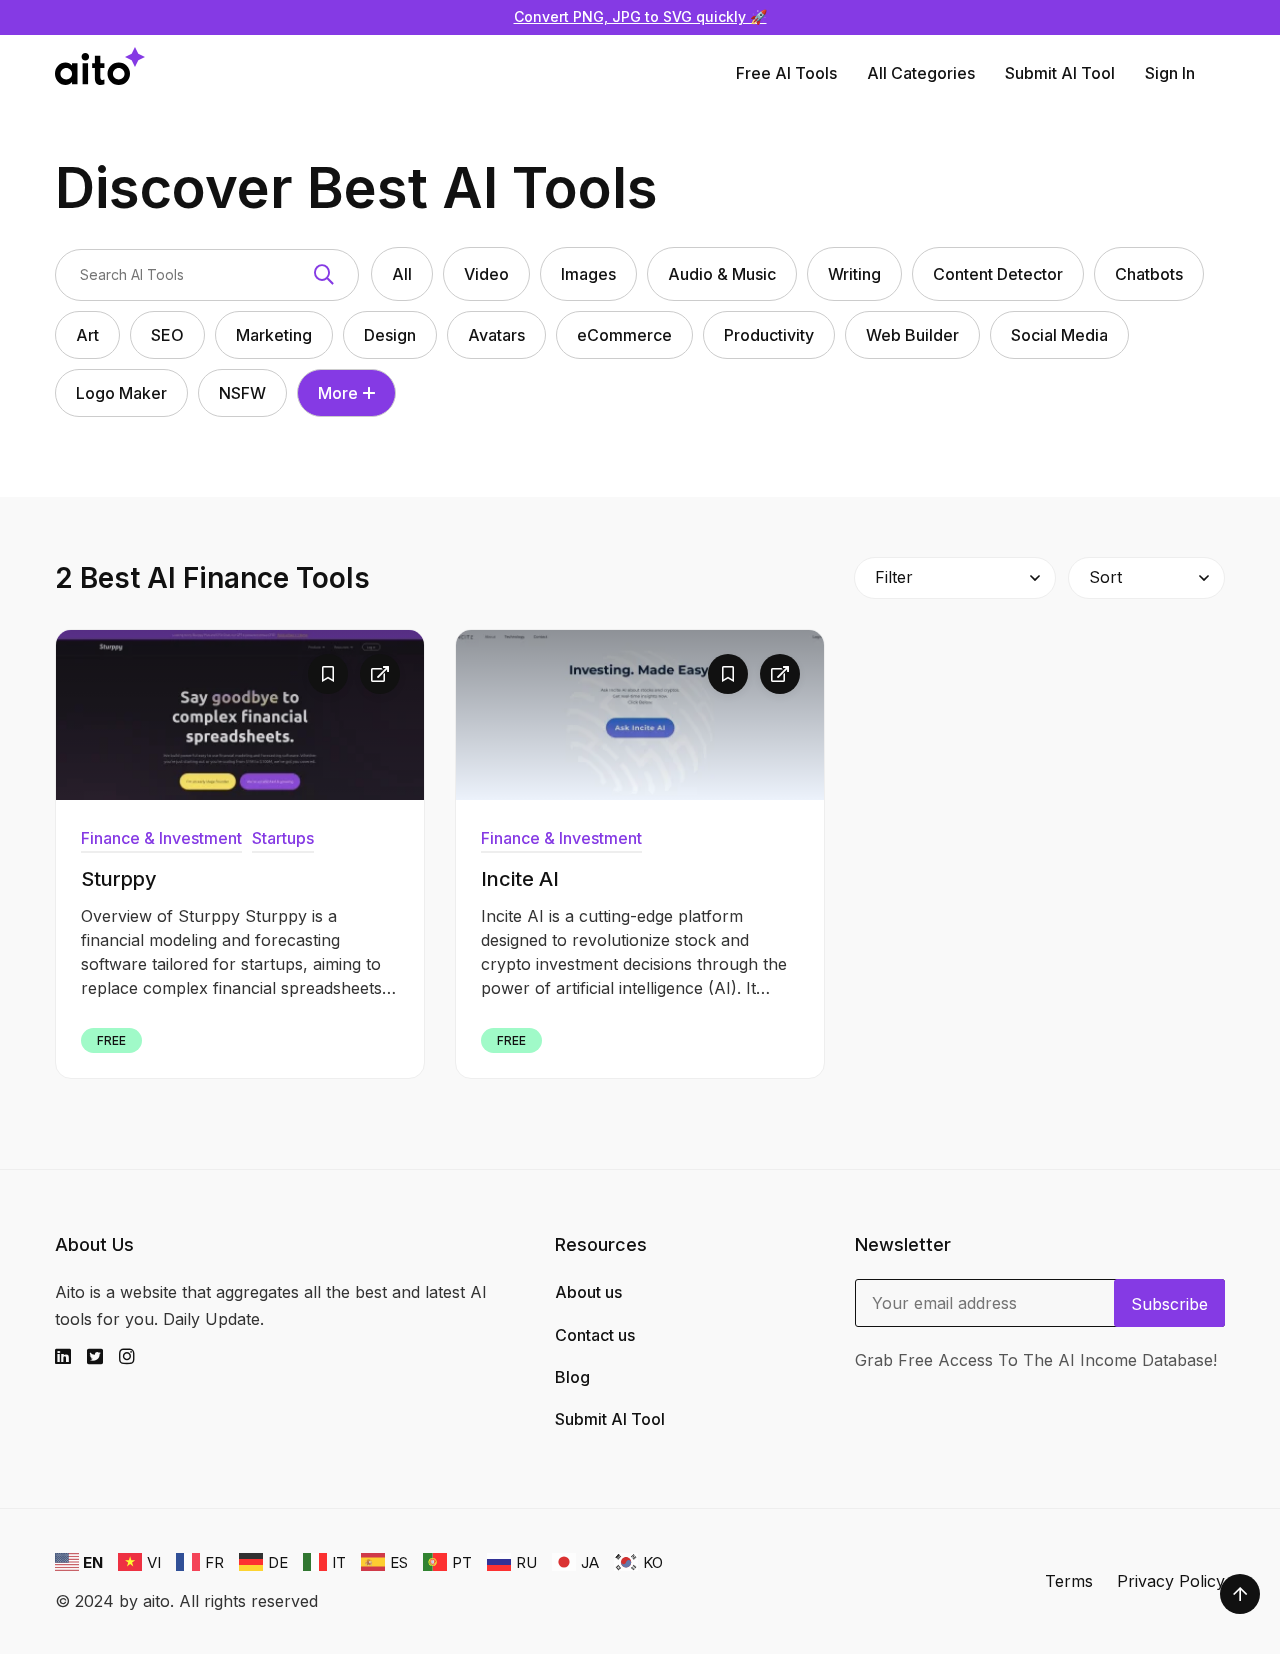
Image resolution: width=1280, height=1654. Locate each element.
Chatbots (1149, 274)
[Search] (324, 275)
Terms (1069, 1581)
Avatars (496, 335)
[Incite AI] (640, 715)
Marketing (274, 335)
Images (588, 274)
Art (87, 335)
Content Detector (998, 274)
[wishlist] (328, 674)
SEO (167, 335)
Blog (572, 1377)
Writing (854, 274)
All (402, 274)
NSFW (242, 393)
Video (486, 274)
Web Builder (912, 335)
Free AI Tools (786, 73)
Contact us (595, 1335)
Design (390, 335)
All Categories (921, 73)
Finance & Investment (161, 838)
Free (111, 1040)
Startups (283, 838)
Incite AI (520, 879)
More (338, 393)
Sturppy (119, 879)
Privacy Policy (1171, 1581)
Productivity (769, 335)
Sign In (1170, 73)
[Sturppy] (240, 715)
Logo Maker (121, 393)
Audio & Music (722, 274)
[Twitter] (103, 1357)
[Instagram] (135, 1357)
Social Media (1059, 335)
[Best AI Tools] (100, 73)
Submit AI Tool (1060, 73)
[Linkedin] (71, 1357)
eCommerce (624, 335)
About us (588, 1292)
